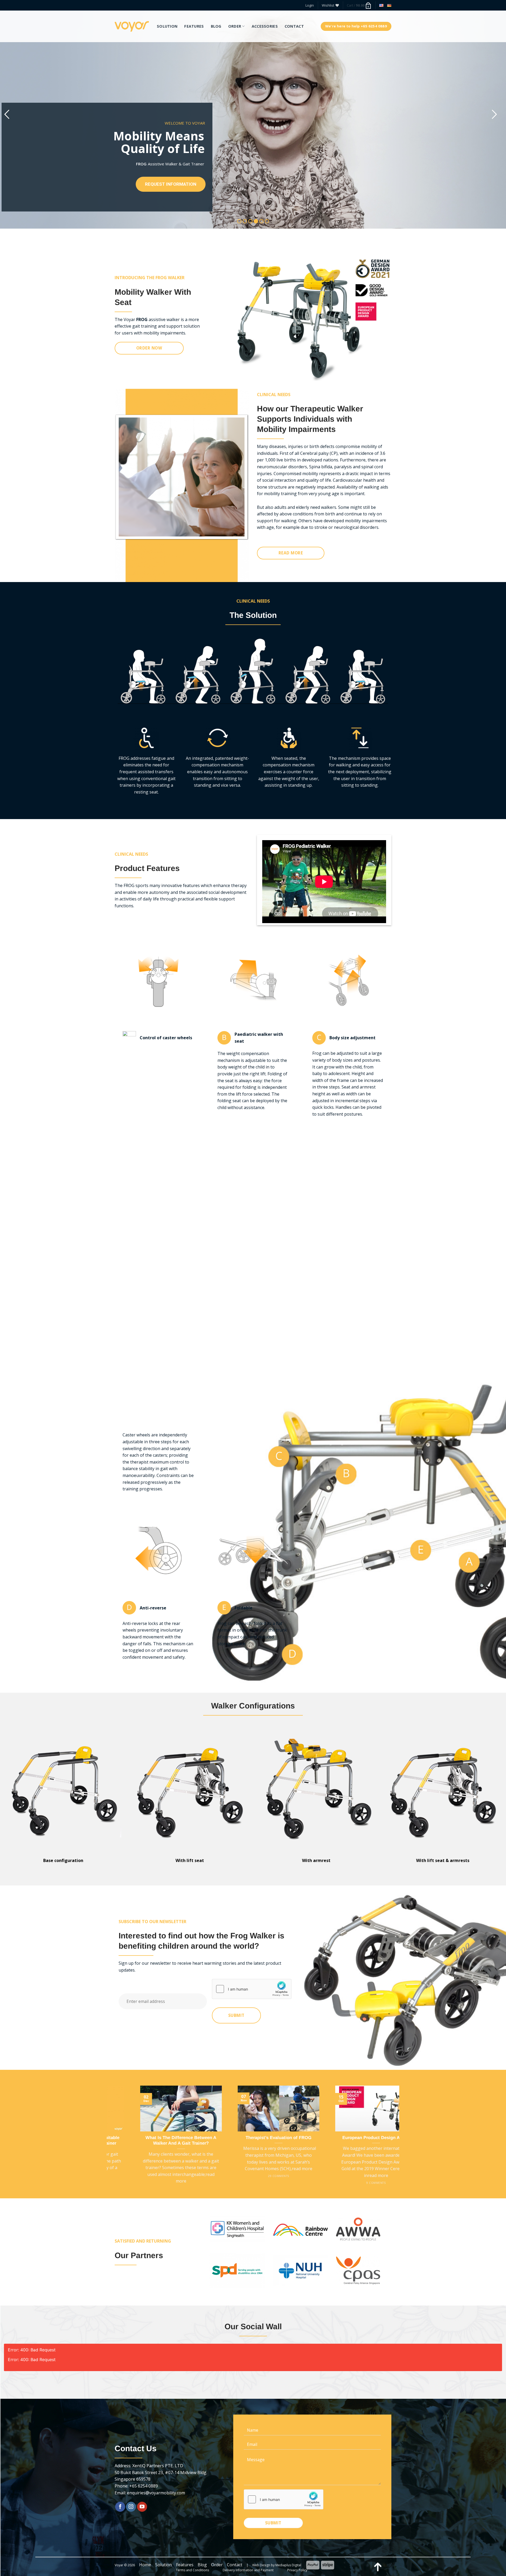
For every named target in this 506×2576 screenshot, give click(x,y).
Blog (202, 2565)
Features (185, 2565)
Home (145, 2565)
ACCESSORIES (265, 26)
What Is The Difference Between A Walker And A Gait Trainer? (306, 2141)
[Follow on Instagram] (131, 2507)
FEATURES (194, 26)
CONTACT (294, 26)
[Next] (396, 2141)
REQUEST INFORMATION (171, 184)
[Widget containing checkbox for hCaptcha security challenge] (252, 1989)
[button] (310, 5)
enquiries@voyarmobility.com (156, 2493)
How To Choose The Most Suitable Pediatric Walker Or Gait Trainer (208, 2141)
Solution (164, 2565)
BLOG (216, 26)
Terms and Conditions (192, 2570)
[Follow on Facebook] (120, 2507)
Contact (235, 2565)
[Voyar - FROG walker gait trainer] (132, 26)
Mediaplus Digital (288, 2565)
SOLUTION (167, 26)
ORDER (235, 26)
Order (217, 2565)
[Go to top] (378, 2567)
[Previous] (110, 2141)
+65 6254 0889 (144, 2486)
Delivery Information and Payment (248, 2570)
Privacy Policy (297, 2570)
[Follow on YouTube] (142, 2507)
